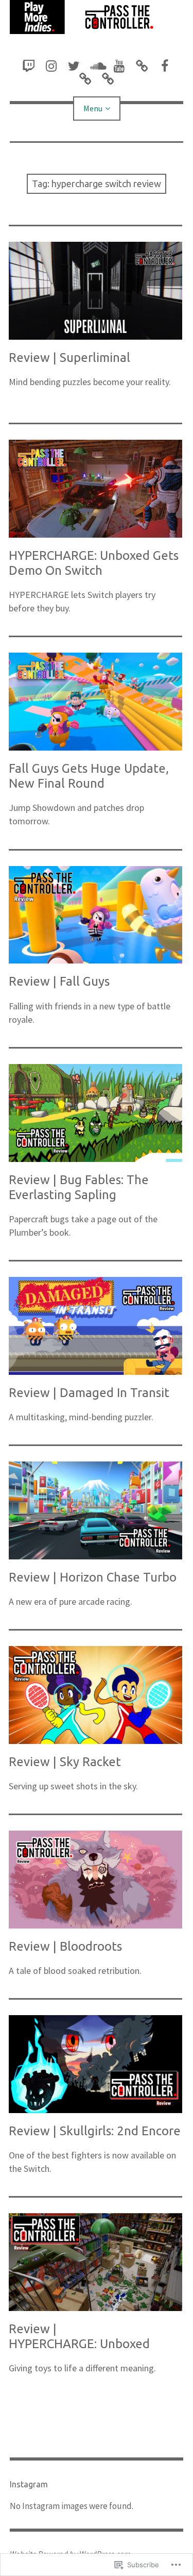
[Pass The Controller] (97, 17)
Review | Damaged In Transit (89, 1393)
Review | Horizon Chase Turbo (93, 1577)
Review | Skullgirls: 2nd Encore (95, 2131)
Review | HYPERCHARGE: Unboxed (79, 2336)
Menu (93, 108)
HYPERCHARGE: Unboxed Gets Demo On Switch (94, 563)
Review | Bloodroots (65, 1946)
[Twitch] (29, 66)
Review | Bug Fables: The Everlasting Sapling (79, 1187)
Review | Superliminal (69, 358)
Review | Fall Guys (59, 981)
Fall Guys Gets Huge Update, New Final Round (89, 776)
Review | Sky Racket (65, 1762)
